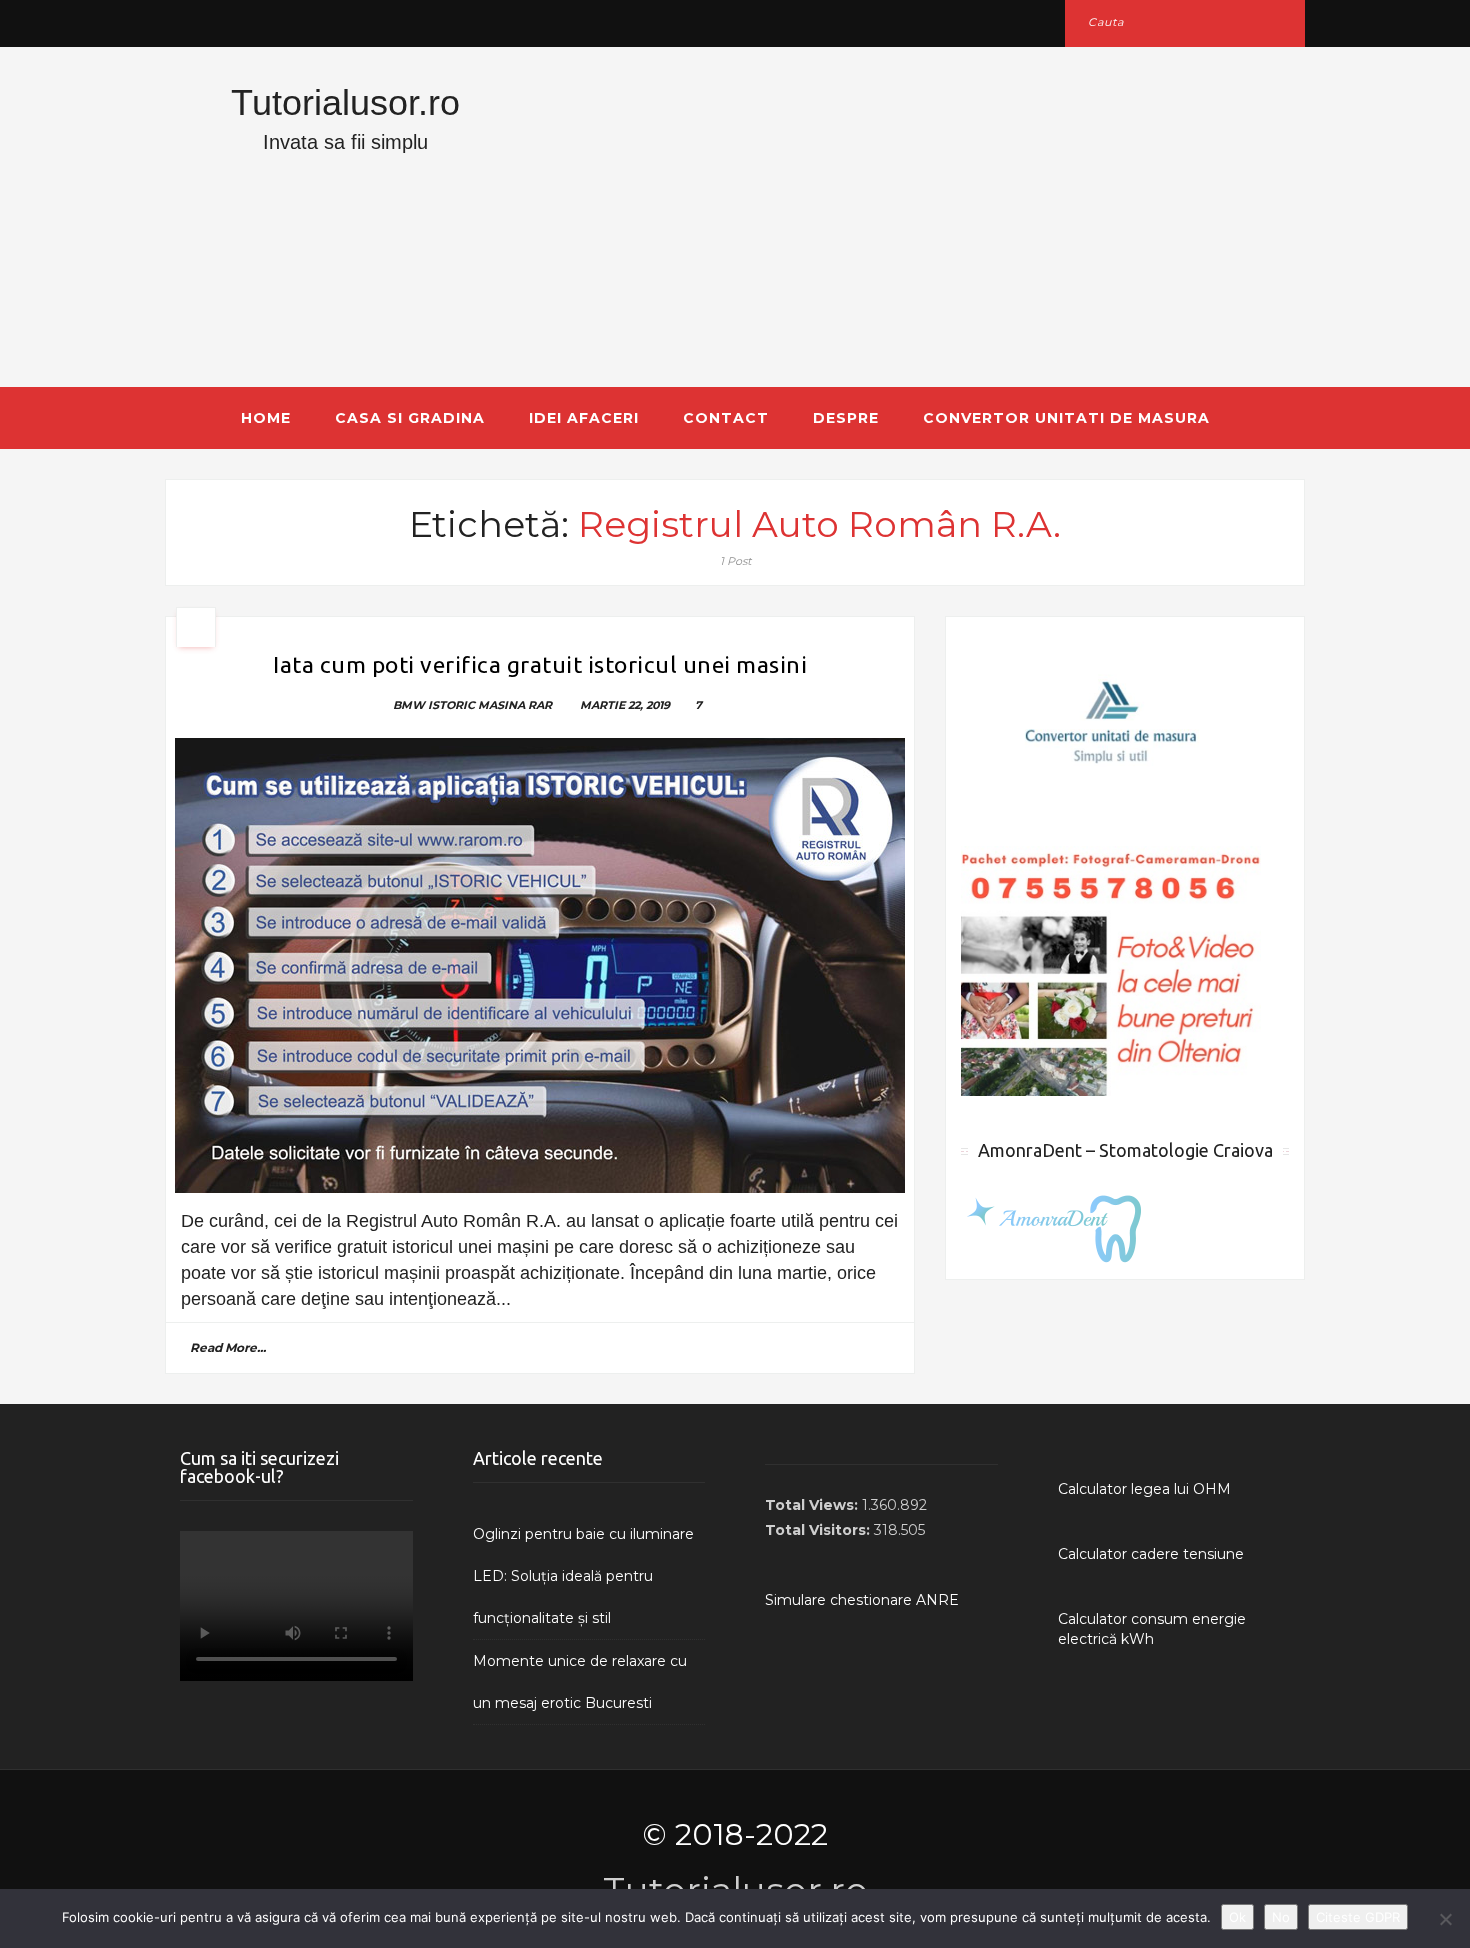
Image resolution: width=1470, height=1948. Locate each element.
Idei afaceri (584, 418)
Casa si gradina (410, 418)
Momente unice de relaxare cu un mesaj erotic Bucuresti (580, 1682)
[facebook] (187, 22)
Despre (846, 418)
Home (266, 418)
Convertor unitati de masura (1066, 418)
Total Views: (813, 1505)
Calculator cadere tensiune (1151, 1554)
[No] (1445, 1919)
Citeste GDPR (1358, 1917)
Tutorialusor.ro (345, 102)
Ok (1237, 1917)
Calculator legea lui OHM (1144, 1489)
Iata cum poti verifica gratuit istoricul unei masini (540, 664)
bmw (409, 705)
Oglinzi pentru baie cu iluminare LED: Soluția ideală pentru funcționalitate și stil (583, 1576)
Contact (726, 418)
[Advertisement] (930, 217)
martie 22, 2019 (625, 705)
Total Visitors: (819, 1530)
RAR (540, 705)
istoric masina (476, 705)
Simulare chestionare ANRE (862, 1600)
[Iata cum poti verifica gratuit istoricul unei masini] (540, 965)
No (1281, 1917)
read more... (228, 1347)
